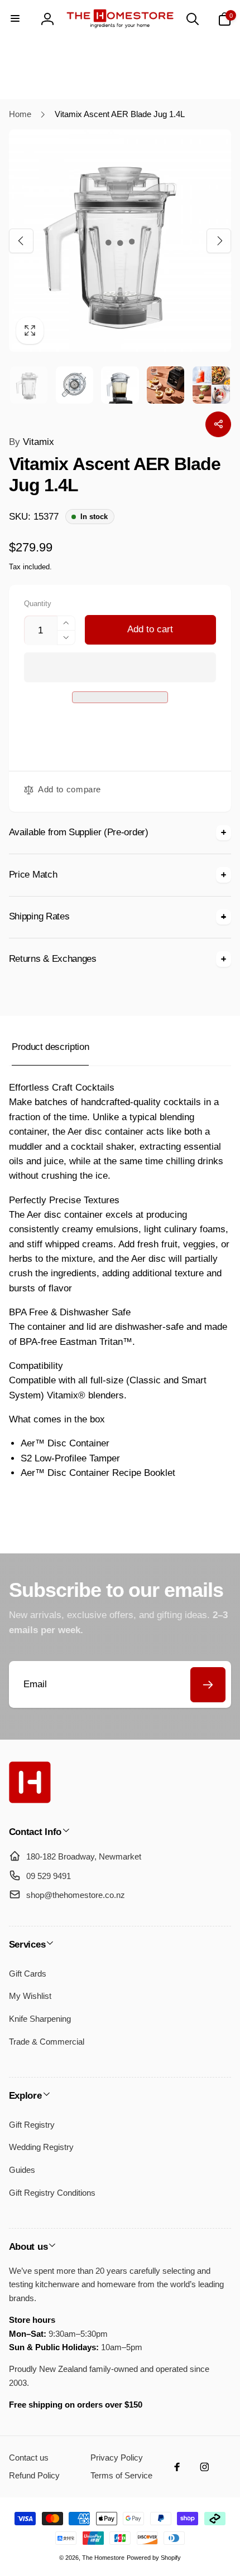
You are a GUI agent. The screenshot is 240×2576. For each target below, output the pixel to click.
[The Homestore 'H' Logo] (30, 1800)
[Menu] (16, 19)
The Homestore (103, 2558)
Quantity (38, 604)
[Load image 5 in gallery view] (211, 385)
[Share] (218, 424)
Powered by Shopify (154, 2558)
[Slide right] (219, 240)
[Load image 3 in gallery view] (120, 385)
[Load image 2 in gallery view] (75, 385)
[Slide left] (21, 240)
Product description (50, 1047)
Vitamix (32, 442)
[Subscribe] (208, 1685)
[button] (120, 667)
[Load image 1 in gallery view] (29, 385)
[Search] (193, 19)
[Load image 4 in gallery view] (165, 385)
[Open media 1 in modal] (120, 241)
